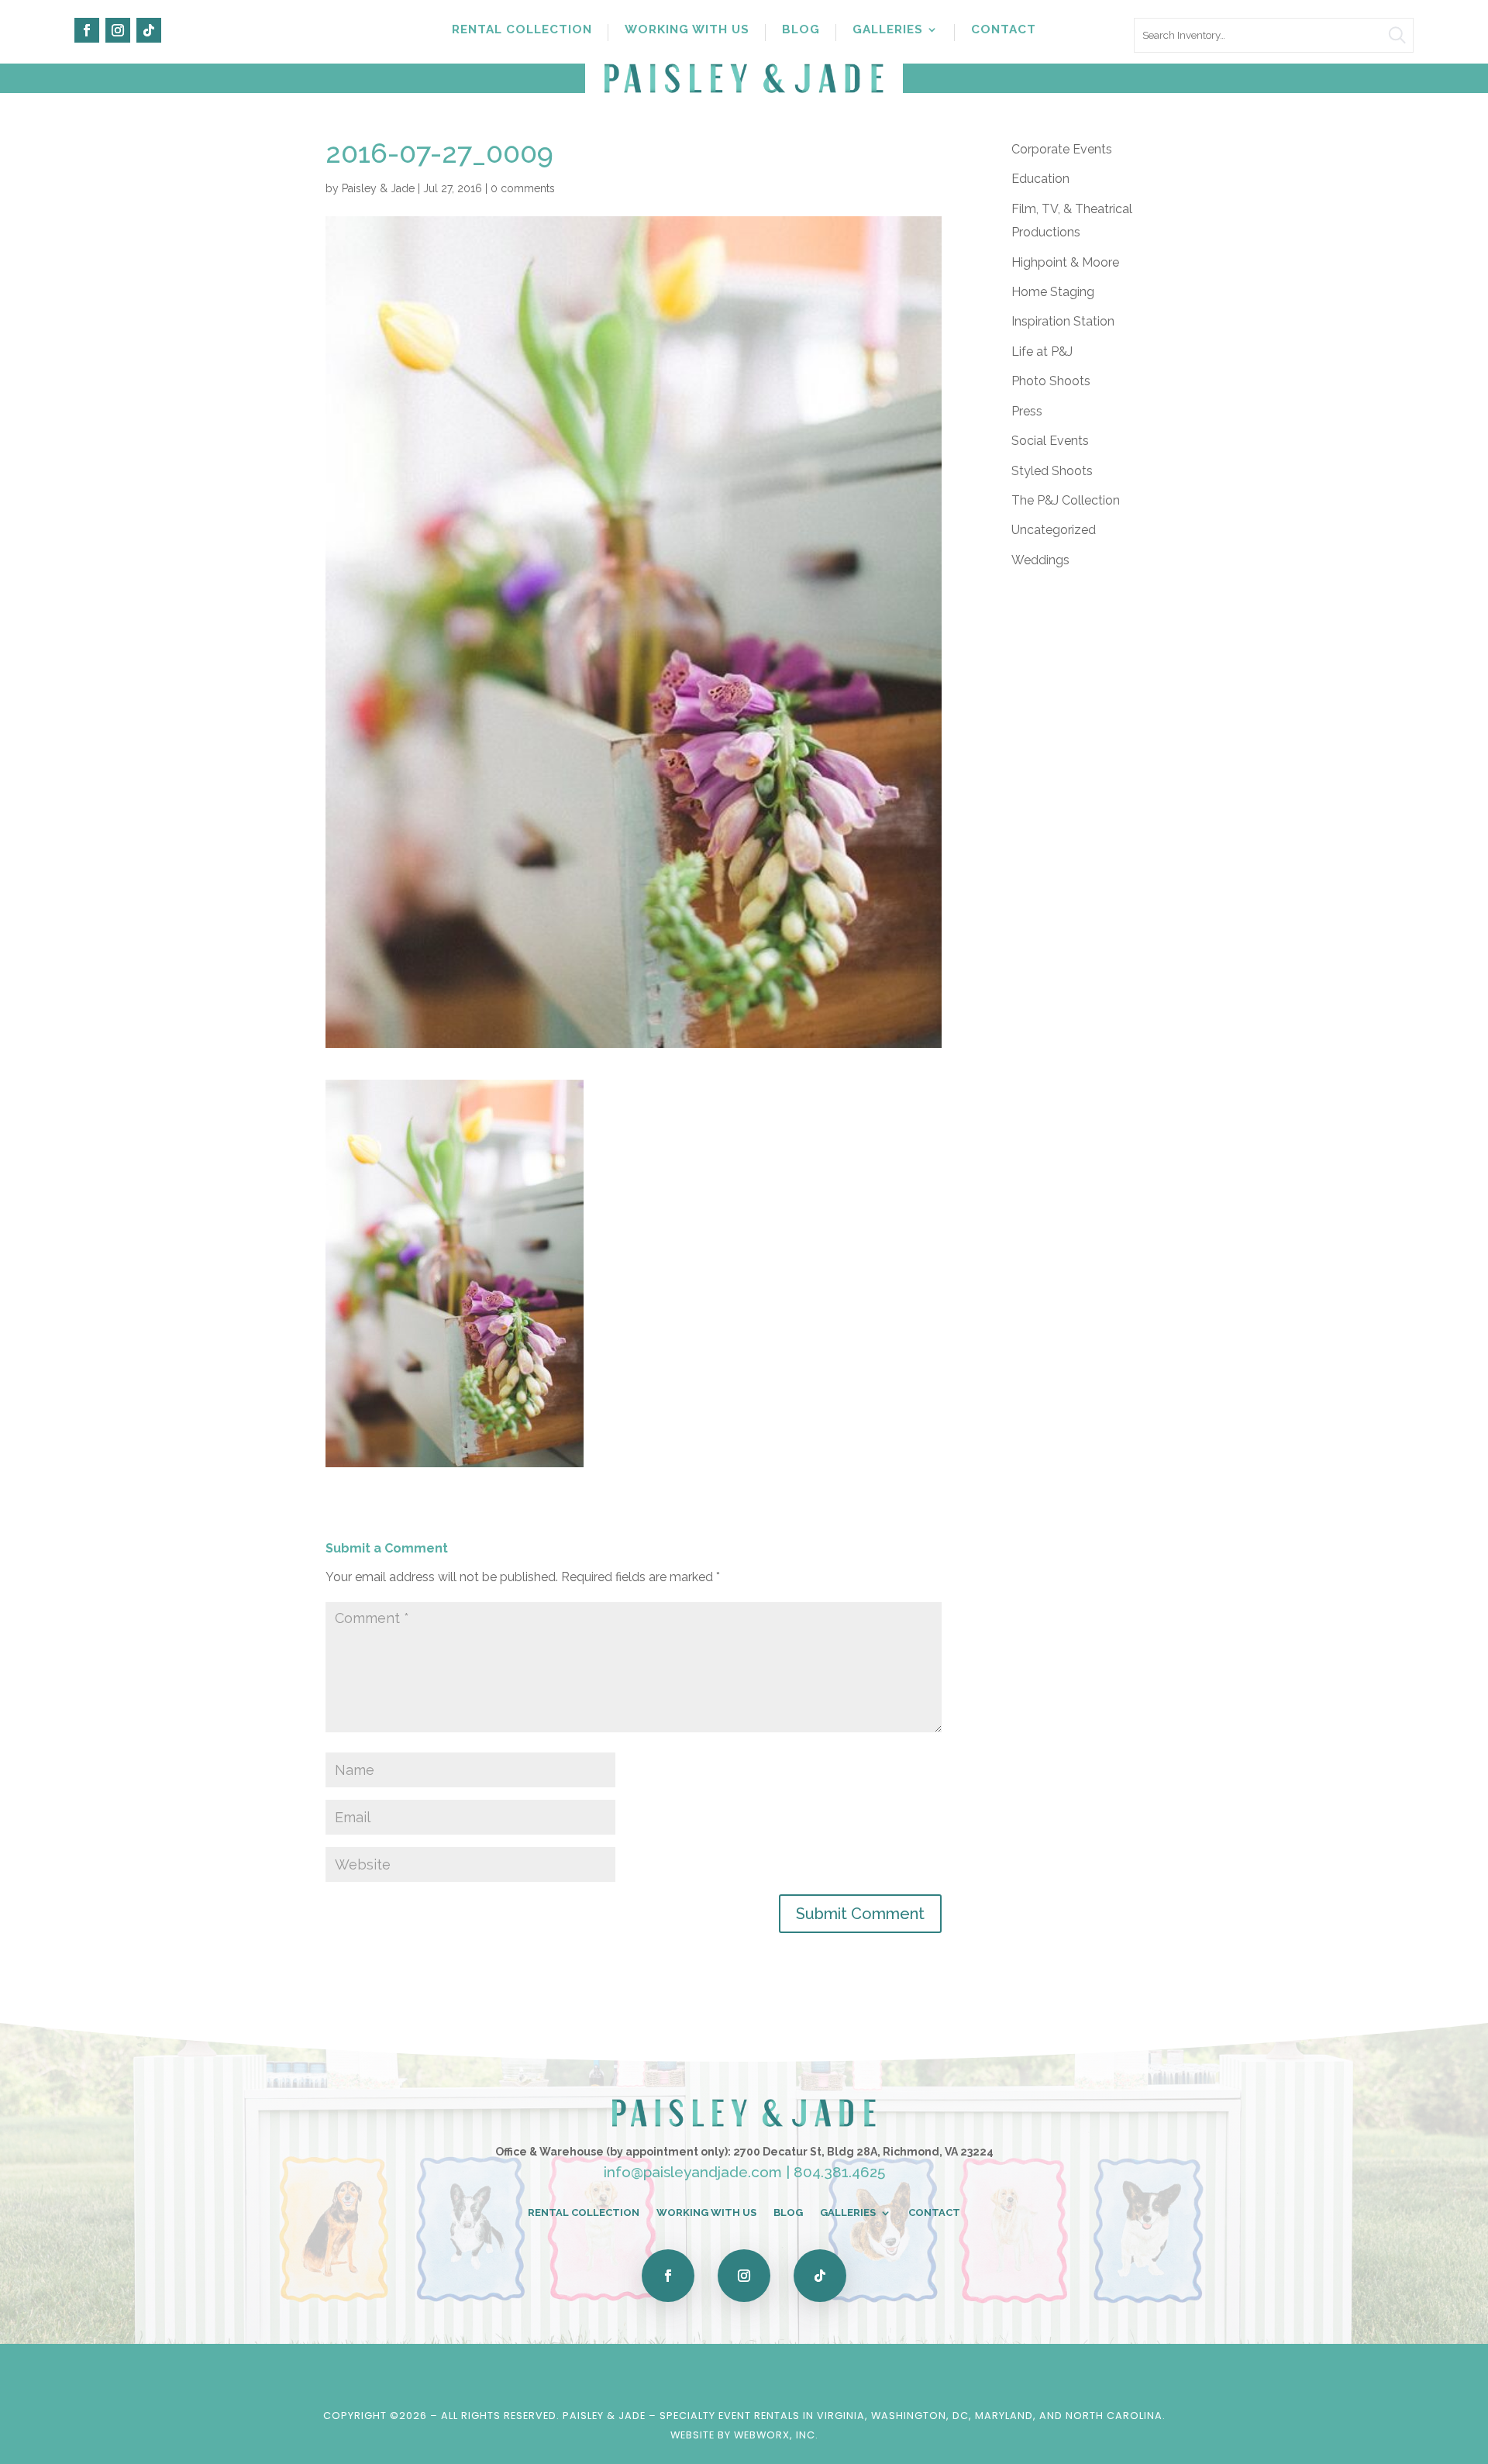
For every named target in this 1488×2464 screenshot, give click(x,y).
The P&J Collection (1066, 500)
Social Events (1050, 441)
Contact (1004, 30)
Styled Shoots (1052, 471)
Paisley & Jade (378, 188)
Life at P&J (1042, 352)
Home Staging (1053, 292)
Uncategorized (1054, 530)
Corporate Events (1062, 149)
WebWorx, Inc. (776, 2435)
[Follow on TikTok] (149, 30)
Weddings (1040, 560)
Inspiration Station (1063, 321)
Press (1027, 411)
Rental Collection (522, 30)
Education (1040, 179)
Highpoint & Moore (1065, 262)
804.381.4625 (839, 2172)
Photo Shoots (1051, 381)
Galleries (888, 30)
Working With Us (687, 30)
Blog (801, 30)
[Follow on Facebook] (87, 30)
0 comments (523, 188)
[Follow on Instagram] (118, 30)
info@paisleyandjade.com (693, 2172)
